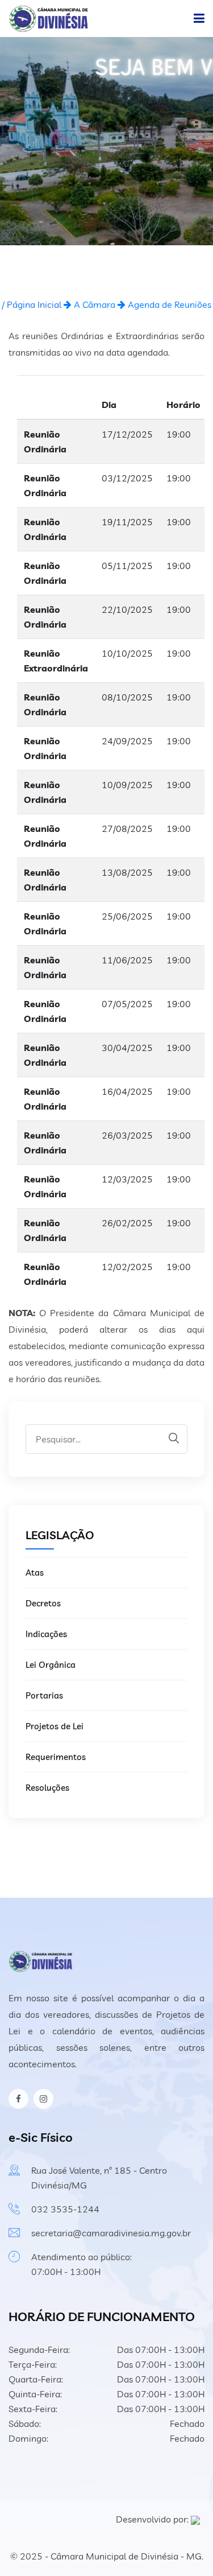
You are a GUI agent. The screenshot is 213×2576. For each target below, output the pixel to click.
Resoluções (47, 1788)
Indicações (46, 1634)
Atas (35, 1573)
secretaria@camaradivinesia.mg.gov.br (111, 2233)
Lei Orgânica (51, 1665)
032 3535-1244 (65, 2209)
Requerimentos (56, 1757)
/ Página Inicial (32, 304)
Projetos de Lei (55, 1726)
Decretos (43, 1603)
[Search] (174, 1438)
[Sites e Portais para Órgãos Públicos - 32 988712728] (195, 2519)
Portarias (44, 1695)
